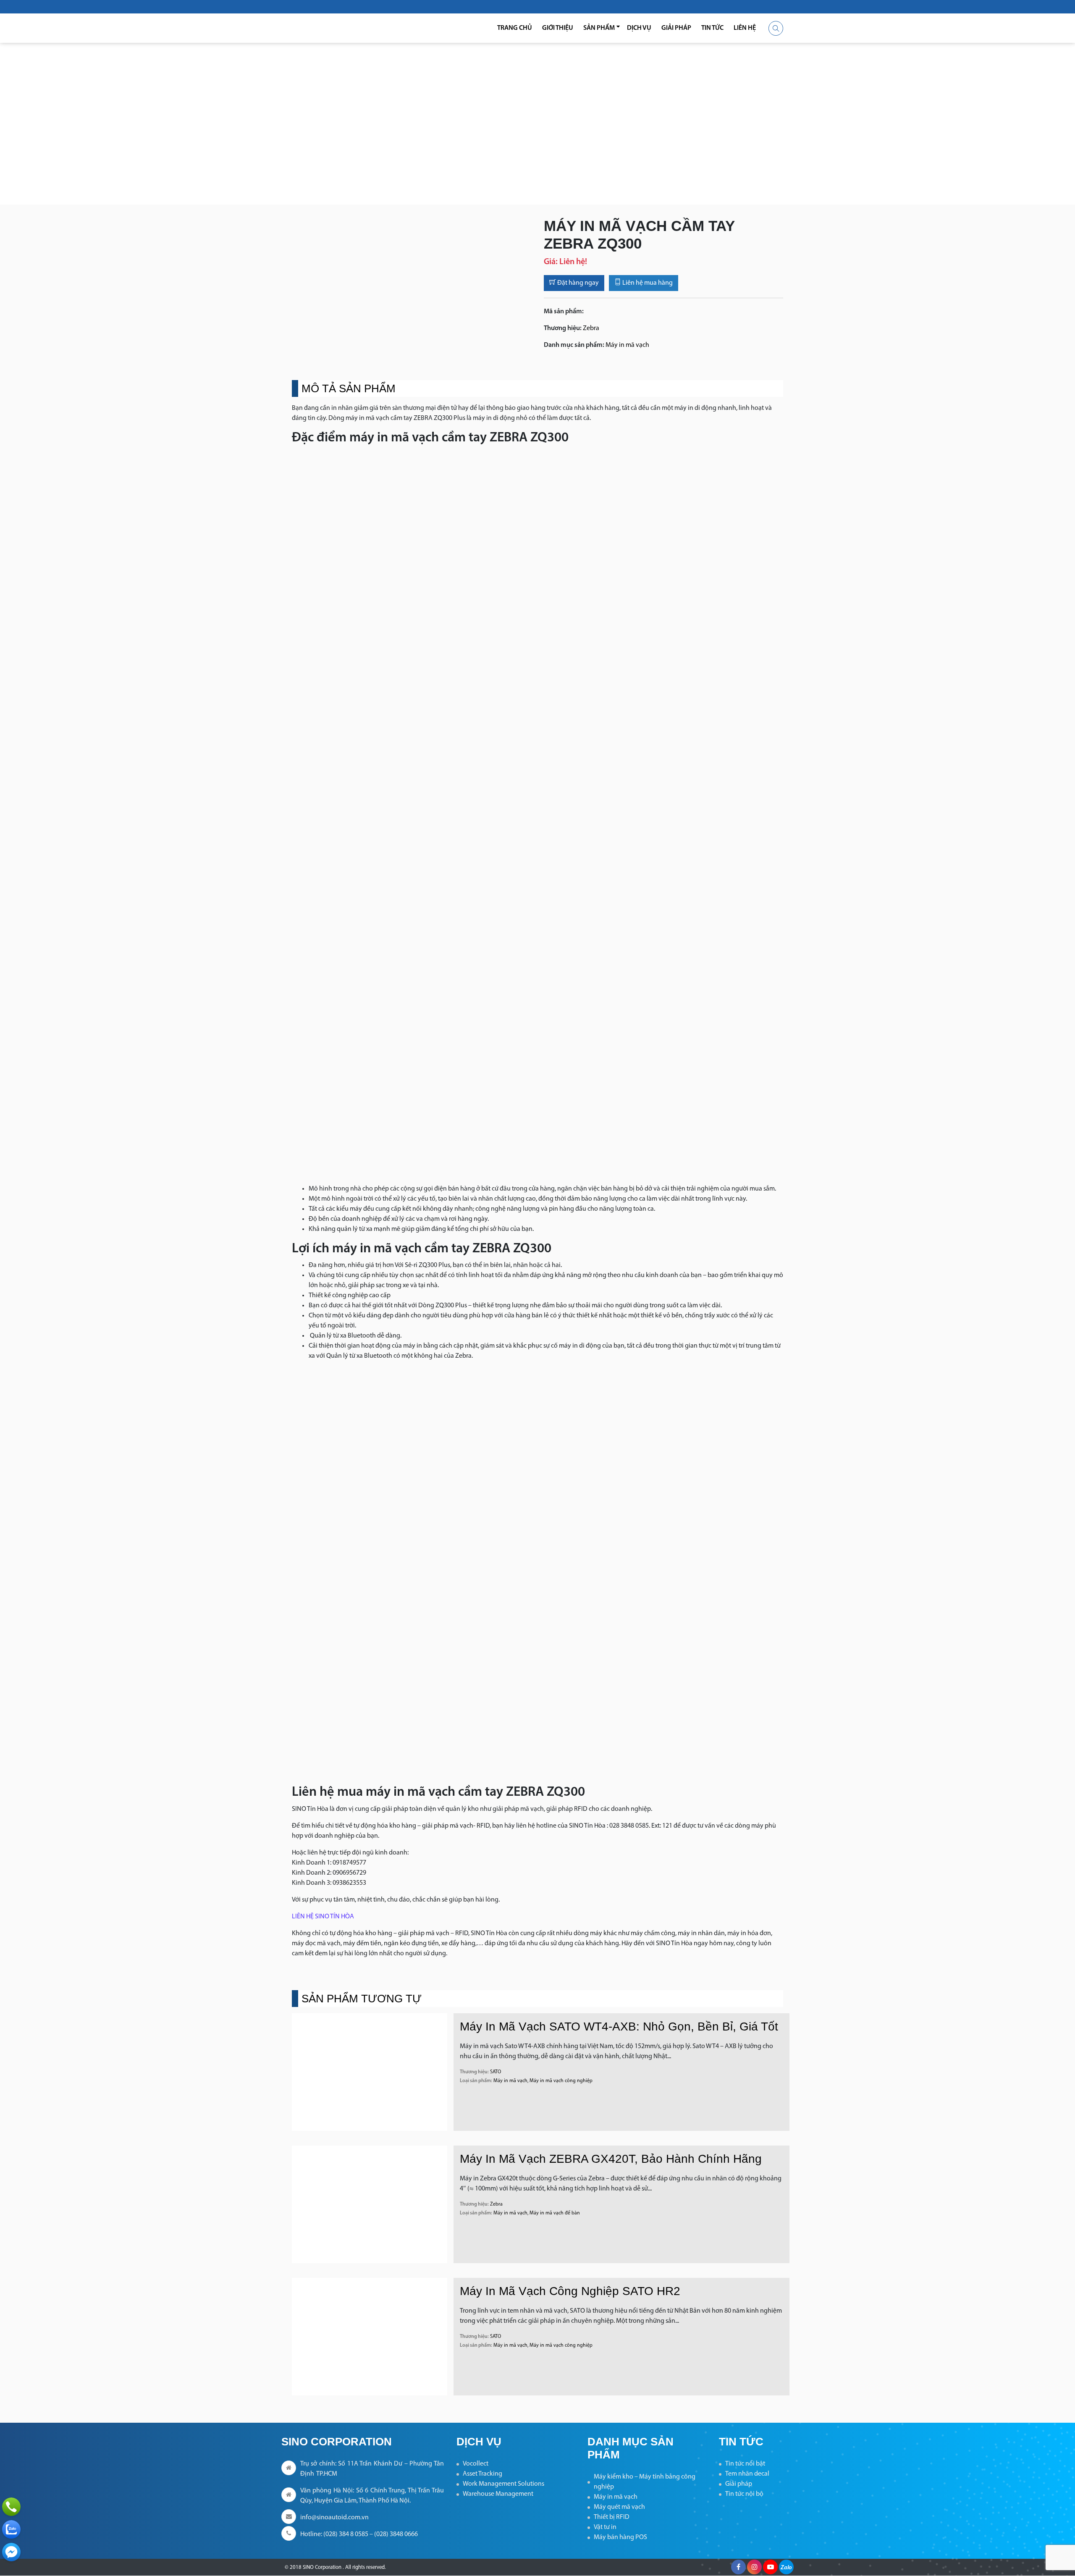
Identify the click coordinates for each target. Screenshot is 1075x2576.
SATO (496, 2072)
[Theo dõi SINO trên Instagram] (754, 2567)
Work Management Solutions (503, 2484)
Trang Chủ (515, 28)
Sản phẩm (599, 28)
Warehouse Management (498, 2494)
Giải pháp (676, 28)
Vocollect (476, 2464)
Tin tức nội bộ (744, 2494)
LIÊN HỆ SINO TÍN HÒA (323, 1917)
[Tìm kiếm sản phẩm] (776, 28)
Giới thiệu (558, 28)
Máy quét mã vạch (619, 2507)
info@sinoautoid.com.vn (334, 2518)
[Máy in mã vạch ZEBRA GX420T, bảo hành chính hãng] (370, 2204)
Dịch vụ (639, 28)
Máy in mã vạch (627, 345)
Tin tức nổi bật (745, 2464)
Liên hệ (745, 28)
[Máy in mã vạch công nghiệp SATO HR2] (370, 2337)
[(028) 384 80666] (11, 2507)
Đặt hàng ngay (577, 283)
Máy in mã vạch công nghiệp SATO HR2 (570, 2291)
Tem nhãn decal (747, 2474)
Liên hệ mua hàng (647, 283)
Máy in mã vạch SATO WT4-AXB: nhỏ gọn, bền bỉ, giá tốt (619, 2026)
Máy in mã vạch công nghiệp (561, 2081)
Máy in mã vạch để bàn (555, 2213)
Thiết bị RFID (612, 2517)
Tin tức (712, 28)
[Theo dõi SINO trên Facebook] (738, 2567)
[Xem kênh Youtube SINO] (770, 2567)
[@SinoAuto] (11, 2552)
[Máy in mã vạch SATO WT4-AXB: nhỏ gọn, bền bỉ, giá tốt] (370, 2072)
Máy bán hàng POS (620, 2537)
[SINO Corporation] (336, 28)
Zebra (591, 328)
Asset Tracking (482, 2474)
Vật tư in (605, 2527)
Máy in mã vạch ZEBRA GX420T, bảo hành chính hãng (611, 2159)
